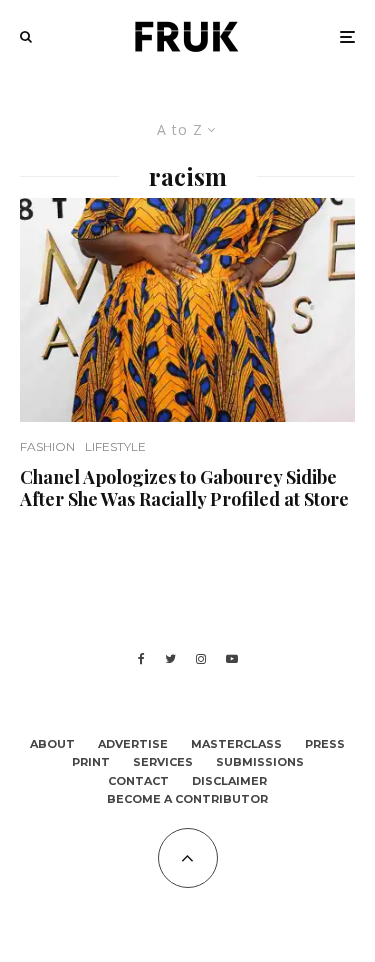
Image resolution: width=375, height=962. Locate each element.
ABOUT (52, 744)
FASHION (47, 446)
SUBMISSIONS (260, 762)
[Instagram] (201, 659)
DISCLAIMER (229, 781)
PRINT (91, 762)
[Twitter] (170, 659)
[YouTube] (232, 659)
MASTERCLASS (236, 744)
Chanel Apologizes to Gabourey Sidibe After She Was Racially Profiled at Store (184, 488)
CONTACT (138, 781)
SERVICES (163, 762)
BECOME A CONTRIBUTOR (187, 799)
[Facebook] (141, 659)
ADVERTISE (133, 744)
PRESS (325, 744)
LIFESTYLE (115, 446)
